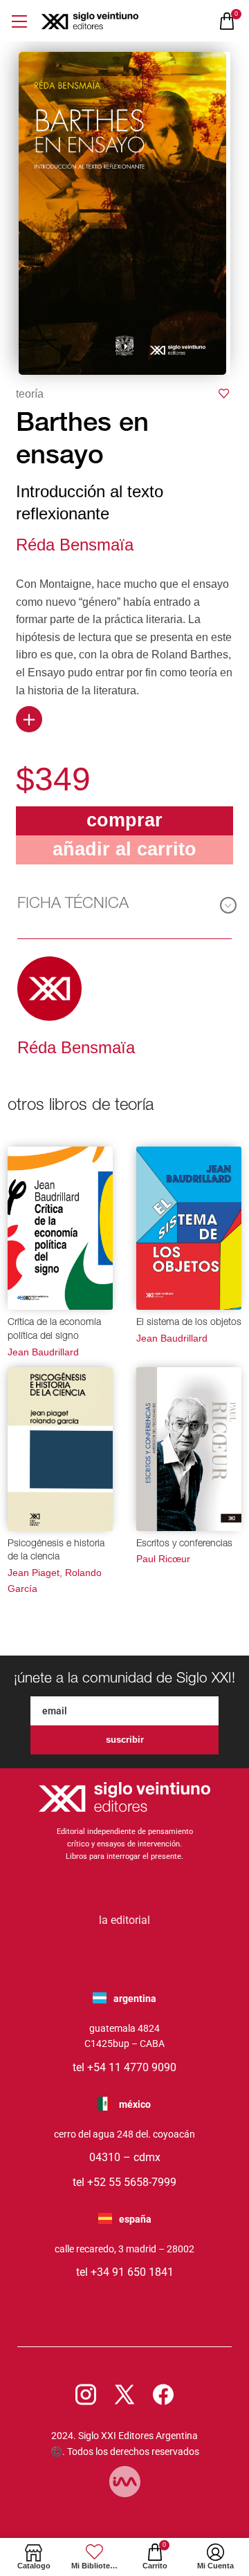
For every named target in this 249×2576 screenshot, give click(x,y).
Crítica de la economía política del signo (54, 1330)
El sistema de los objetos (189, 1323)
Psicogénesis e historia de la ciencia (56, 1551)
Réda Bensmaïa (75, 545)
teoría (30, 394)
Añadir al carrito (124, 849)
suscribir (125, 1740)
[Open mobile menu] (19, 21)
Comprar (124, 820)
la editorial (124, 1920)
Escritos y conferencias (184, 1544)
